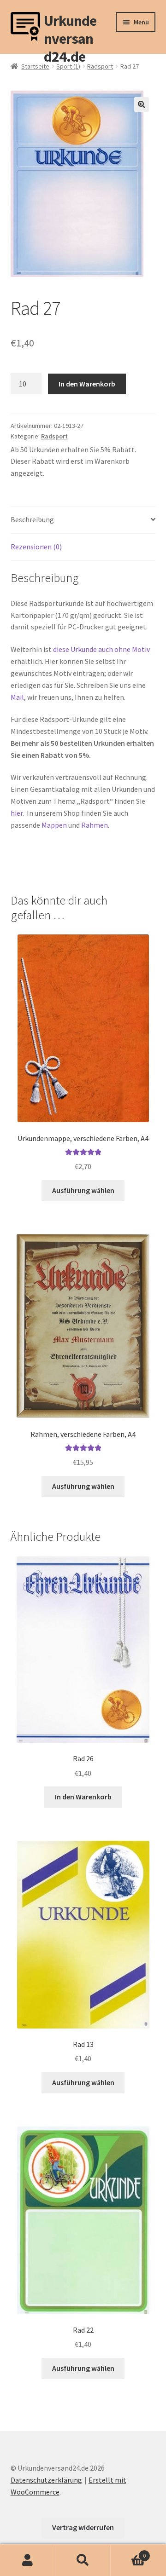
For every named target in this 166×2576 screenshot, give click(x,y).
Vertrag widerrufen (83, 2527)
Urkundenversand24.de (70, 27)
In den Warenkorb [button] (83, 1797)
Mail (17, 697)
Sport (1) (68, 66)
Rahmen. (95, 825)
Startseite (35, 66)
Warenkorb (128, 2552)
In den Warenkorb (87, 384)
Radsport (100, 66)
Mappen (55, 825)
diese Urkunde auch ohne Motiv (101, 649)
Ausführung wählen (83, 1190)
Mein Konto (28, 2560)
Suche (83, 2560)
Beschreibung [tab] (32, 519)
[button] (142, 104)
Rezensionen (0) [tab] (36, 547)
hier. (17, 813)
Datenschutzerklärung (46, 2480)
